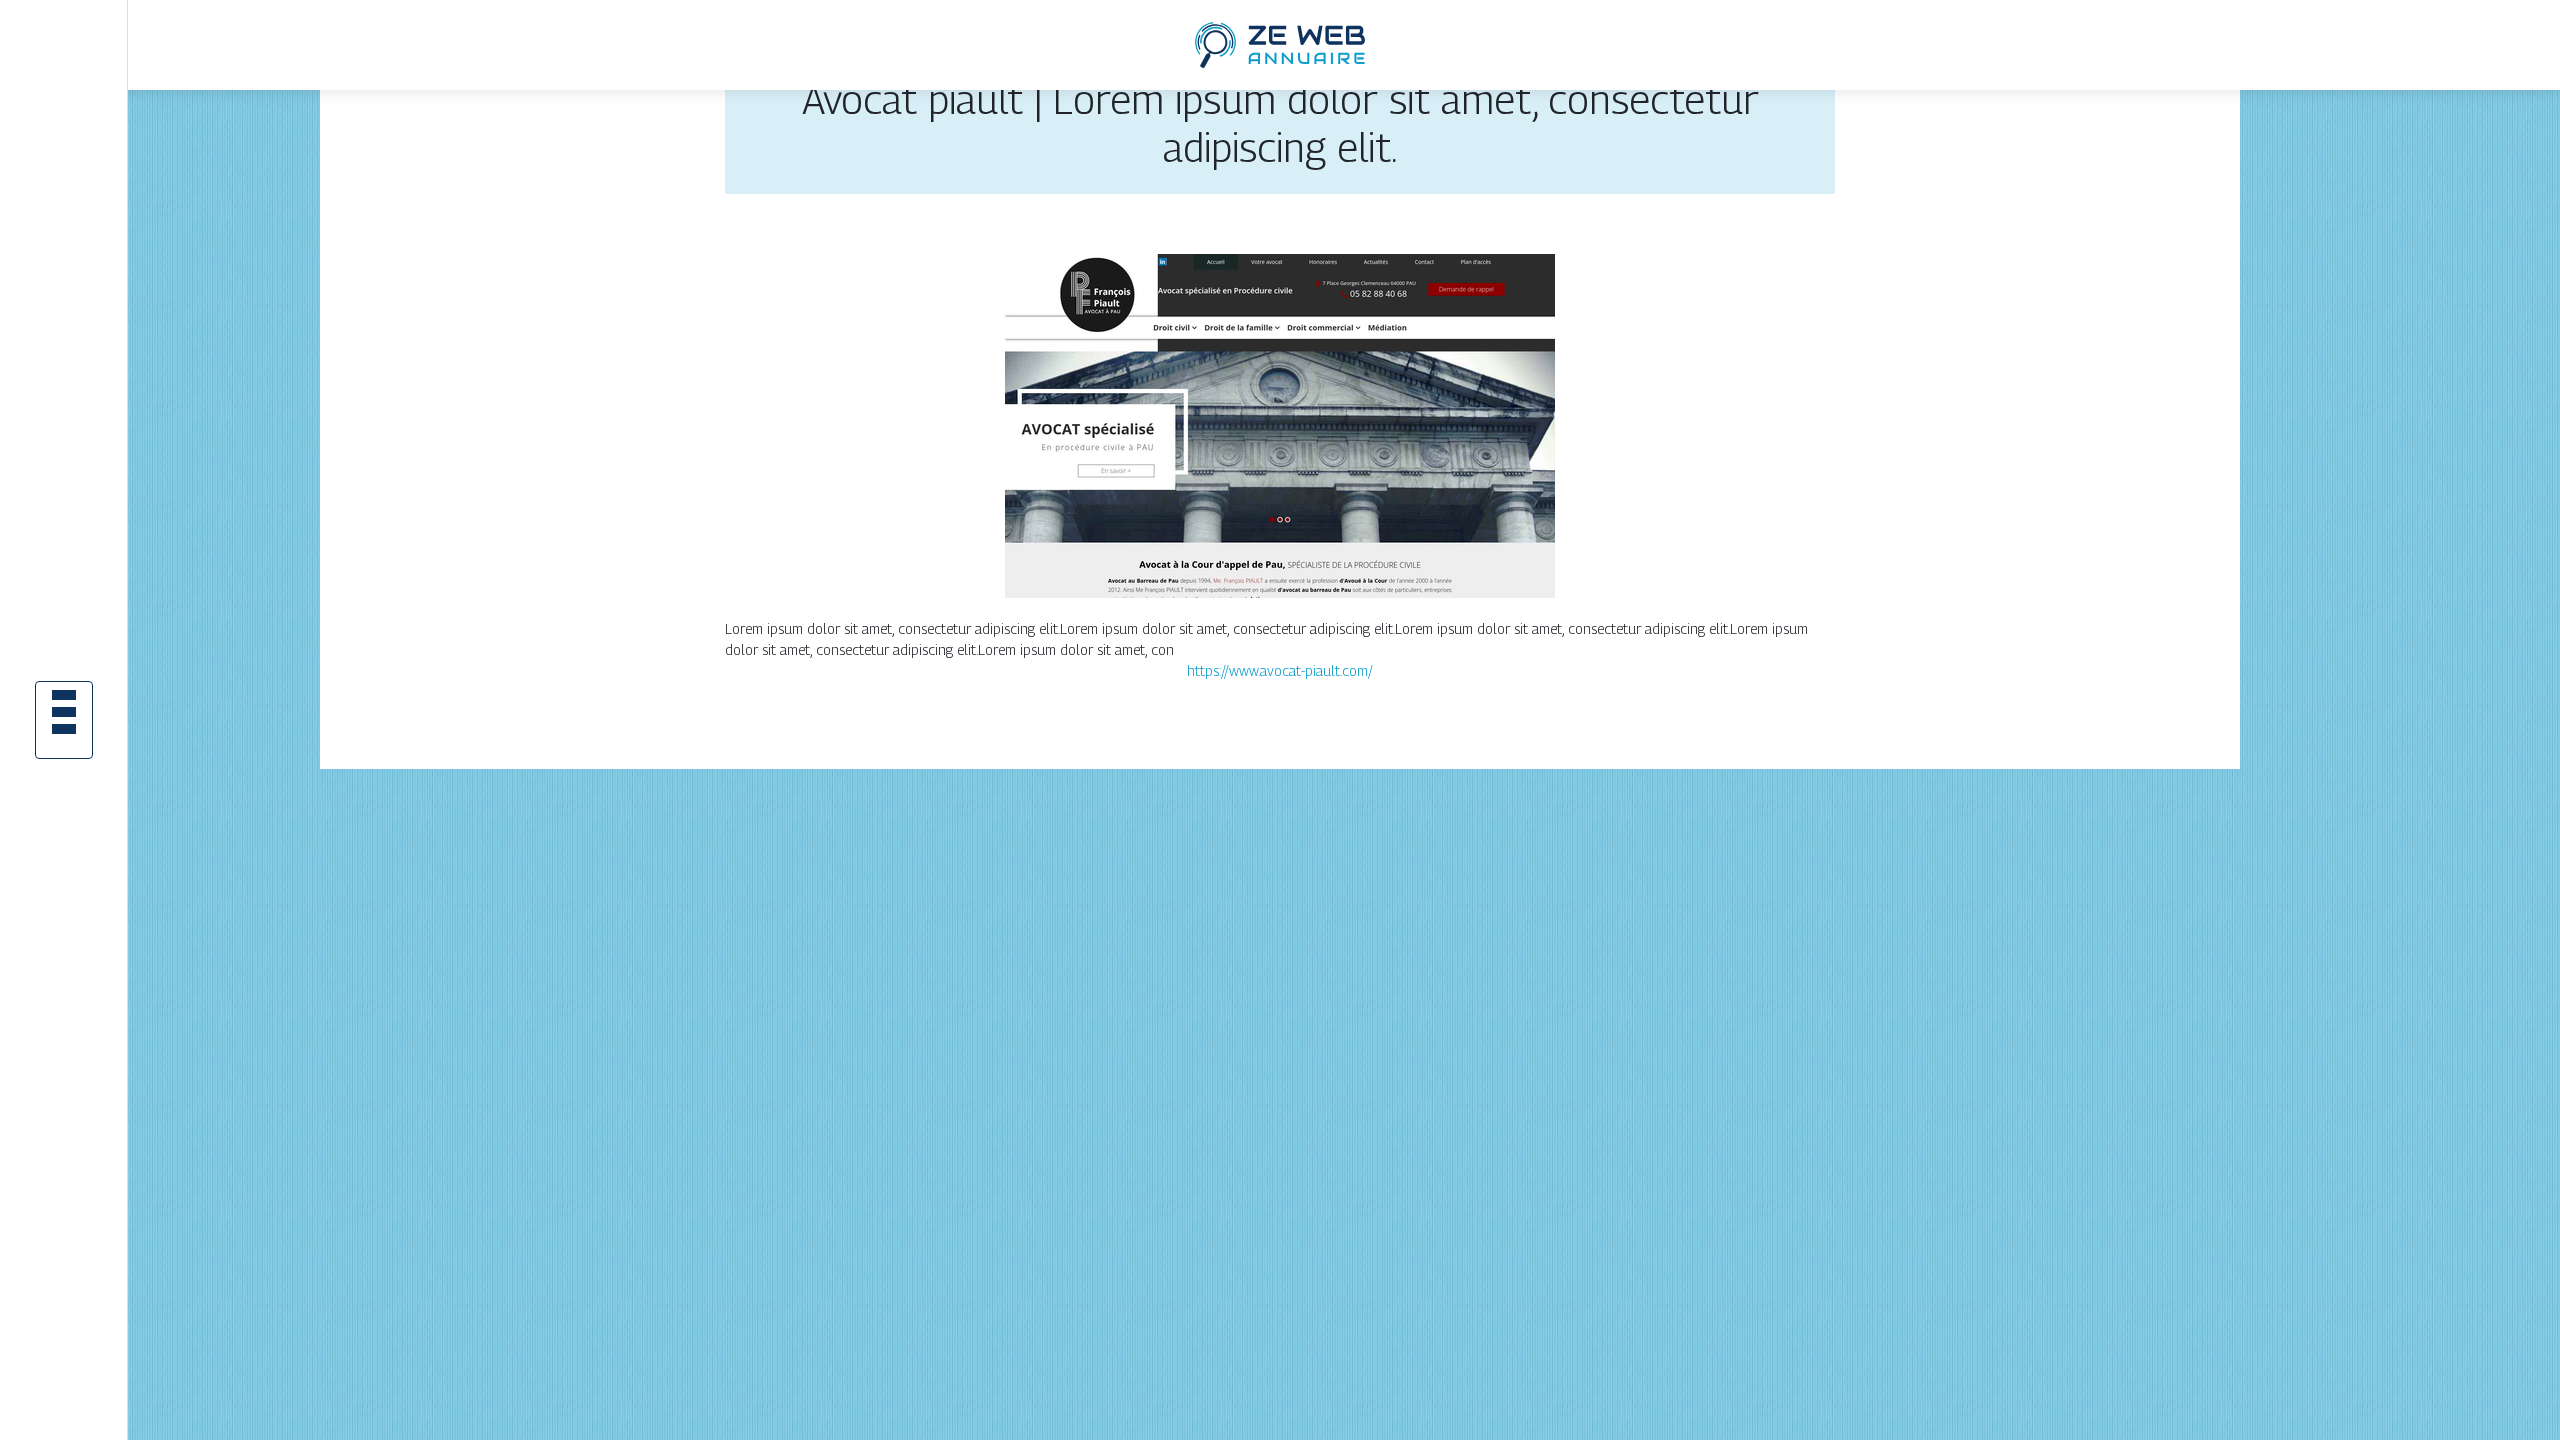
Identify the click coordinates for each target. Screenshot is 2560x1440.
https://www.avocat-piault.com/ (1280, 670)
